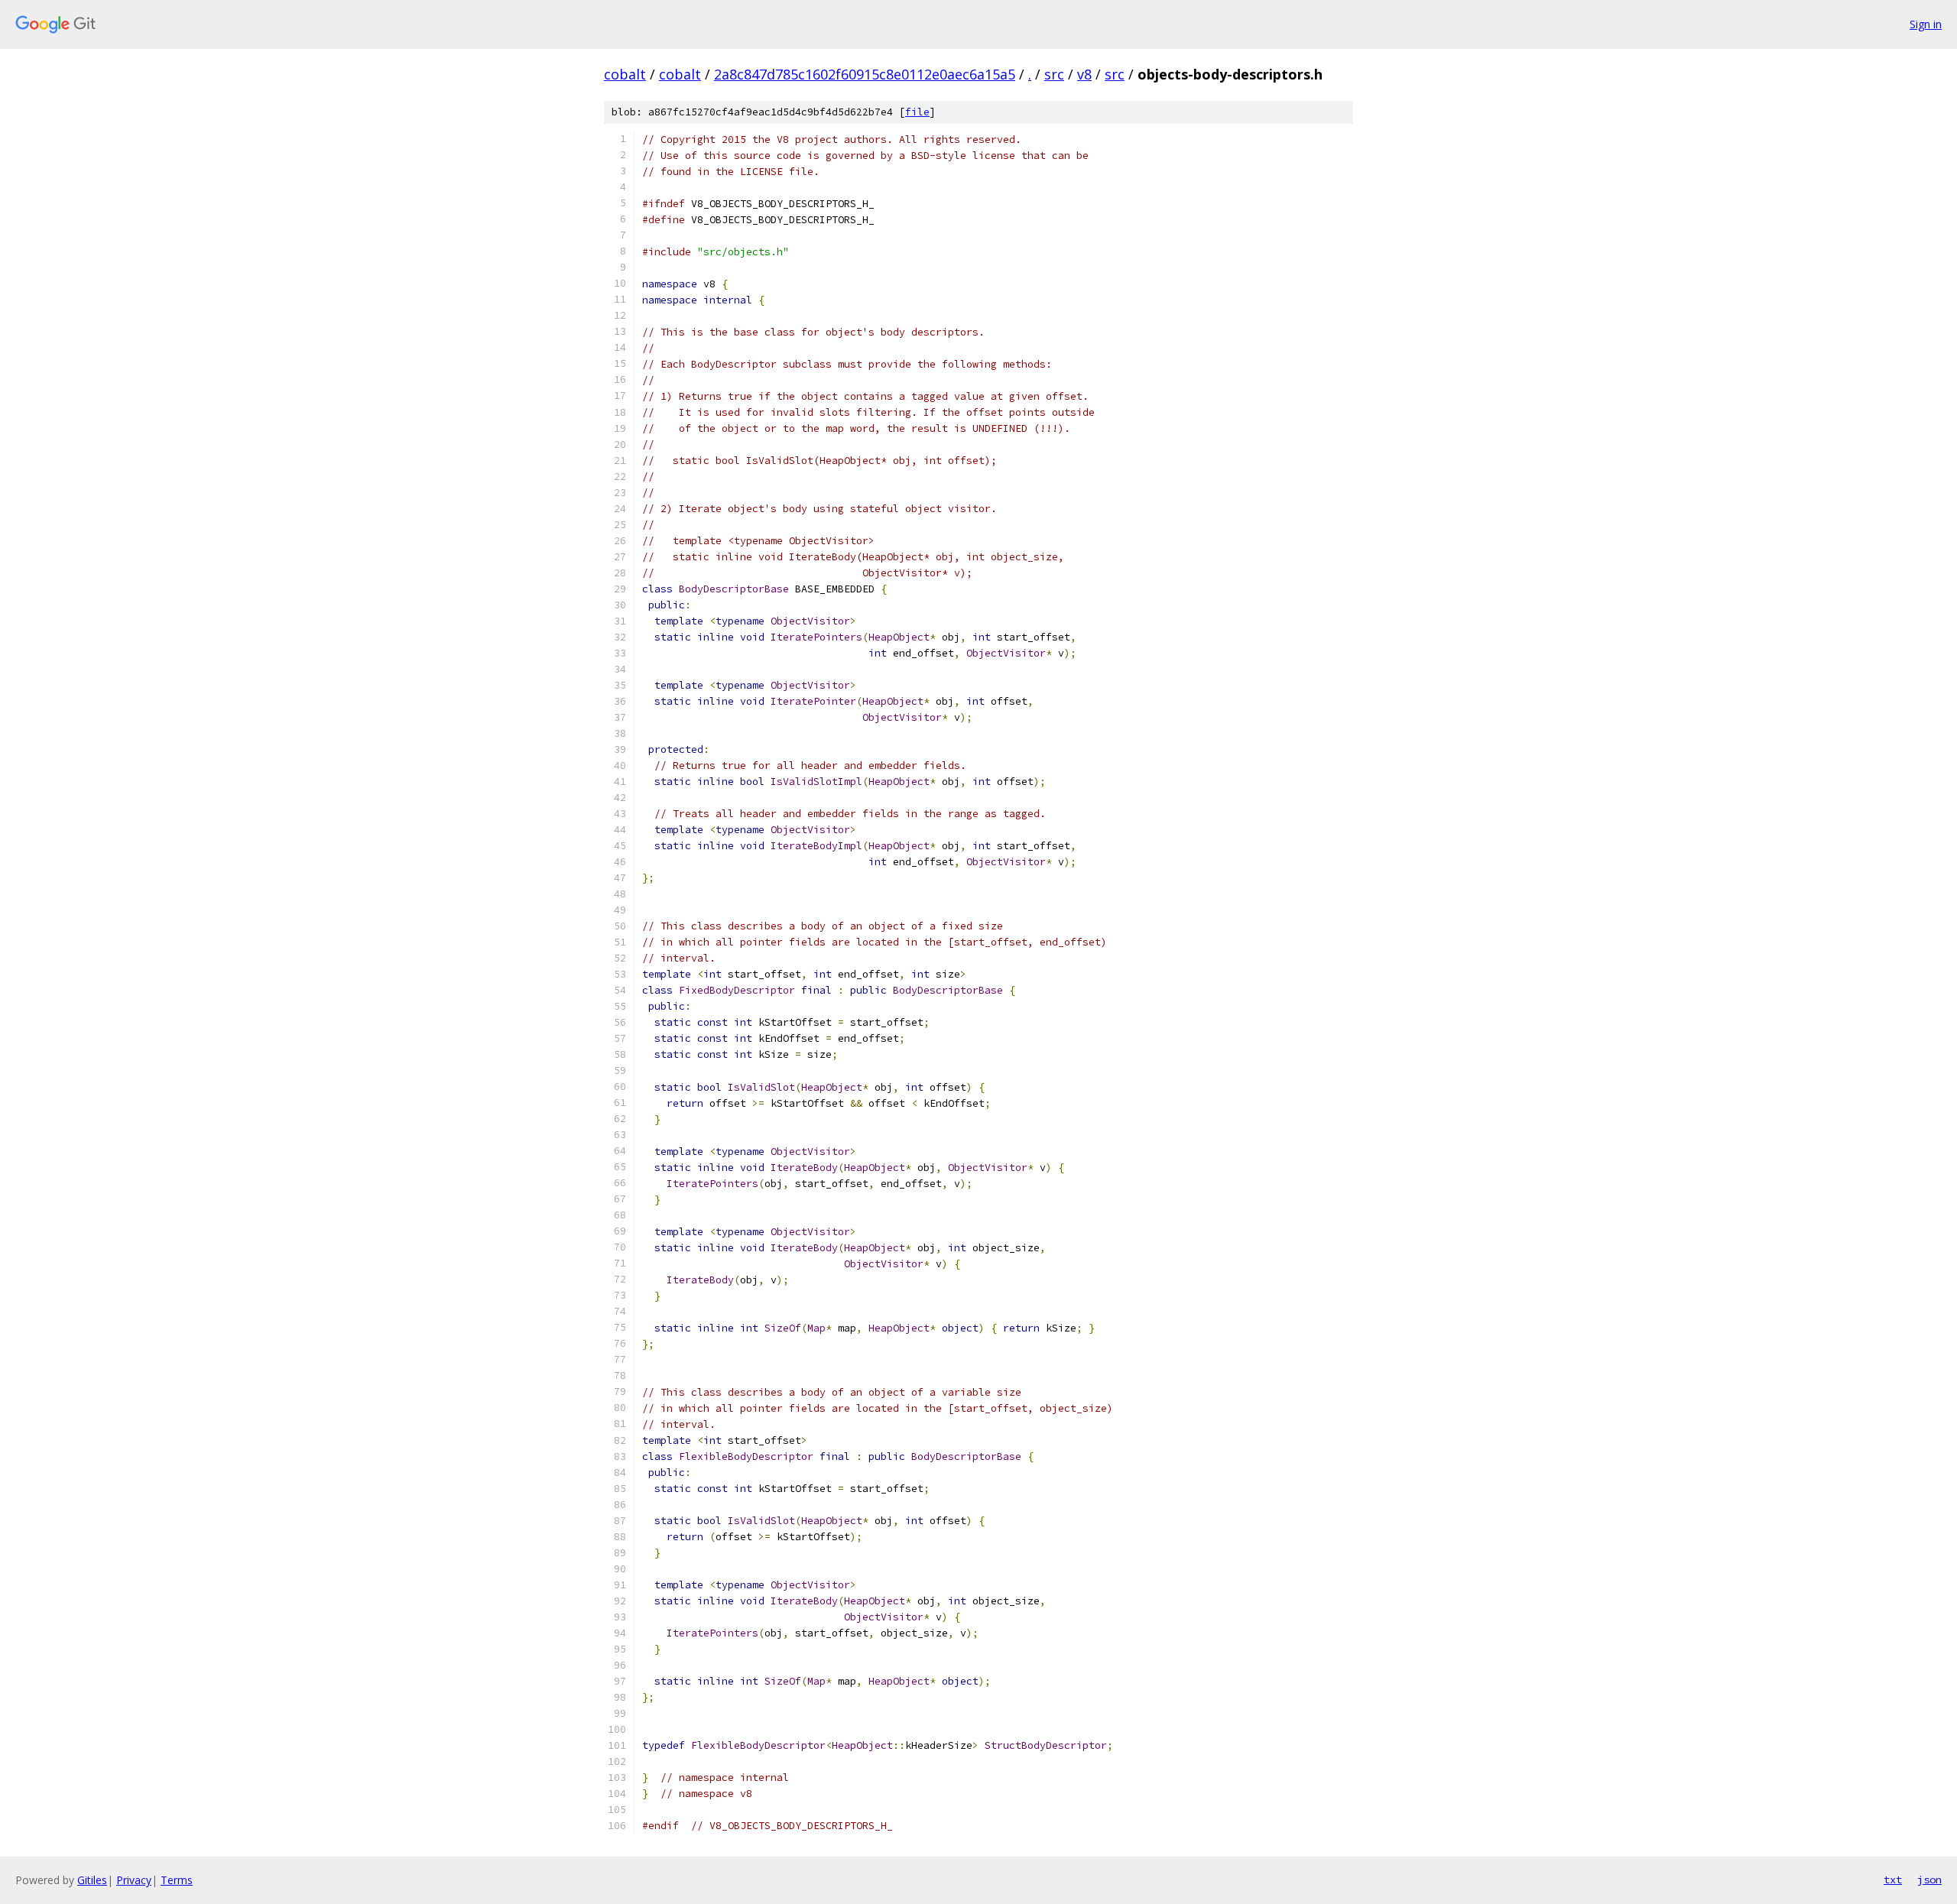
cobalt (625, 74)
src (1054, 74)
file (917, 112)
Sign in (1926, 24)
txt (1893, 1880)
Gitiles (92, 1880)
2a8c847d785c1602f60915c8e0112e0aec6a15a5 (865, 74)
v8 (1084, 74)
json (1929, 1880)
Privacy (134, 1880)
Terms (177, 1880)
